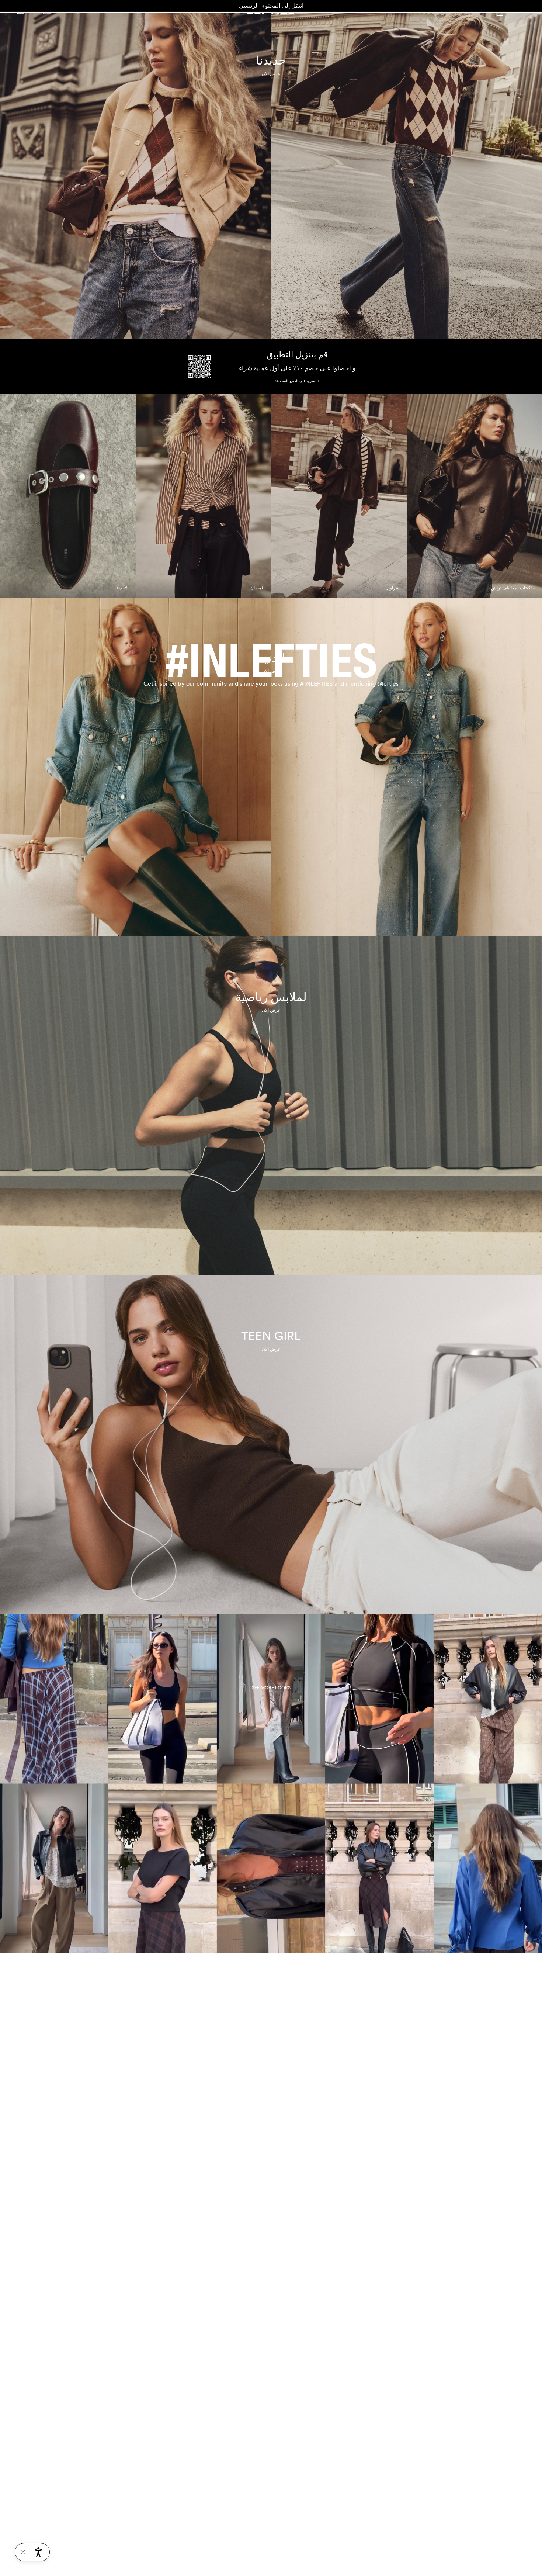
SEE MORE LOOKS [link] (271, 1688)
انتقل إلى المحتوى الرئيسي (271, 6)
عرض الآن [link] (271, 74)
